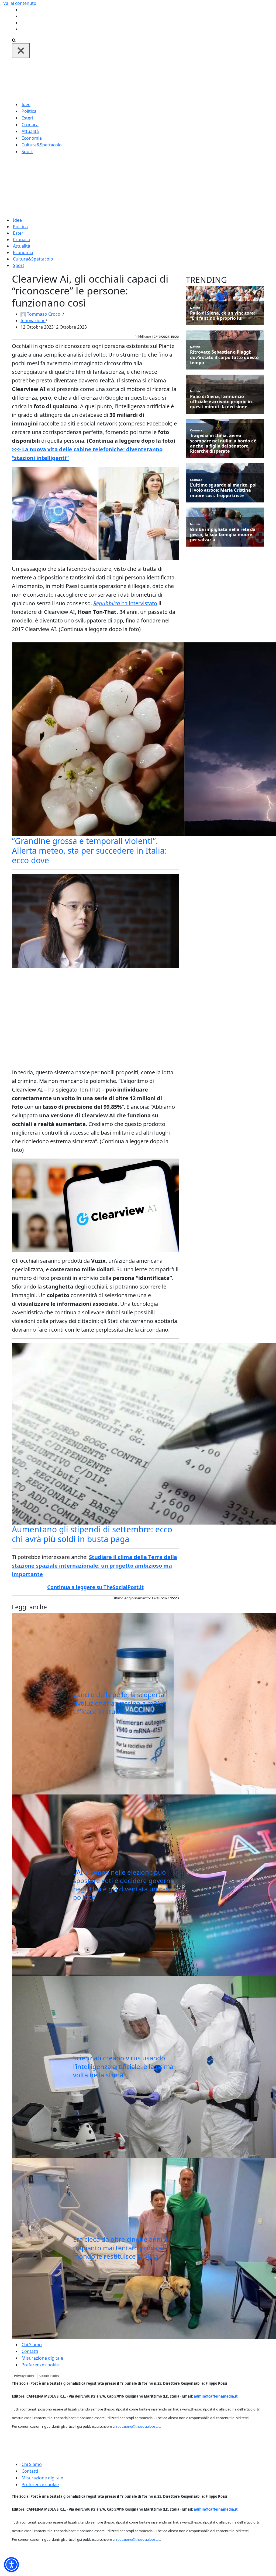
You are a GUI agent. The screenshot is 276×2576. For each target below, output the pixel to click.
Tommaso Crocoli (45, 314)
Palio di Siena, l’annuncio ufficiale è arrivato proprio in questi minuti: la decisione (221, 402)
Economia (32, 138)
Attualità (30, 131)
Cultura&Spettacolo (42, 145)
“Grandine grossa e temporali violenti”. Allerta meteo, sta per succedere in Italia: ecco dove (89, 851)
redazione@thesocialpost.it (138, 2426)
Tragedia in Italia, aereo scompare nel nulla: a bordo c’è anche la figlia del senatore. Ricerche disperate (223, 443)
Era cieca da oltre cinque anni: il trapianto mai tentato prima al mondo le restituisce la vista (121, 2248)
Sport (27, 152)
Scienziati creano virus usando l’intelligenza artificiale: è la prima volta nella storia (123, 2066)
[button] (11, 2565)
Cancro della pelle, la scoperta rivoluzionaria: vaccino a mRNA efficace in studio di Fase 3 (120, 1703)
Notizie (195, 308)
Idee (26, 104)
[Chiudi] (21, 51)
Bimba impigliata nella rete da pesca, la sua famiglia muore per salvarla (223, 535)
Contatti (30, 2351)
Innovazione (33, 321)
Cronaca (30, 125)
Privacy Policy (24, 2376)
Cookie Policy (49, 2376)
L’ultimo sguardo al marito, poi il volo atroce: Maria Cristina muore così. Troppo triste (223, 490)
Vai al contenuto (20, 3)
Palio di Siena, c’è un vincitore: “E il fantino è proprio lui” (222, 316)
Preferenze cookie (40, 2365)
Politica (29, 111)
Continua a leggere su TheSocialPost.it (95, 1587)
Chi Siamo (32, 2345)
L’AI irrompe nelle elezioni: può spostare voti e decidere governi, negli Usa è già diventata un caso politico (123, 1885)
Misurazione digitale (42, 2358)
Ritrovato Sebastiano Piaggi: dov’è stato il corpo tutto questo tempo (224, 357)
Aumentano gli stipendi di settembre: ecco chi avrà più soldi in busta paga (92, 1534)
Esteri (27, 118)
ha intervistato (125, 603)
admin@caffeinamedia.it (216, 2396)
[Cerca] (14, 40)
